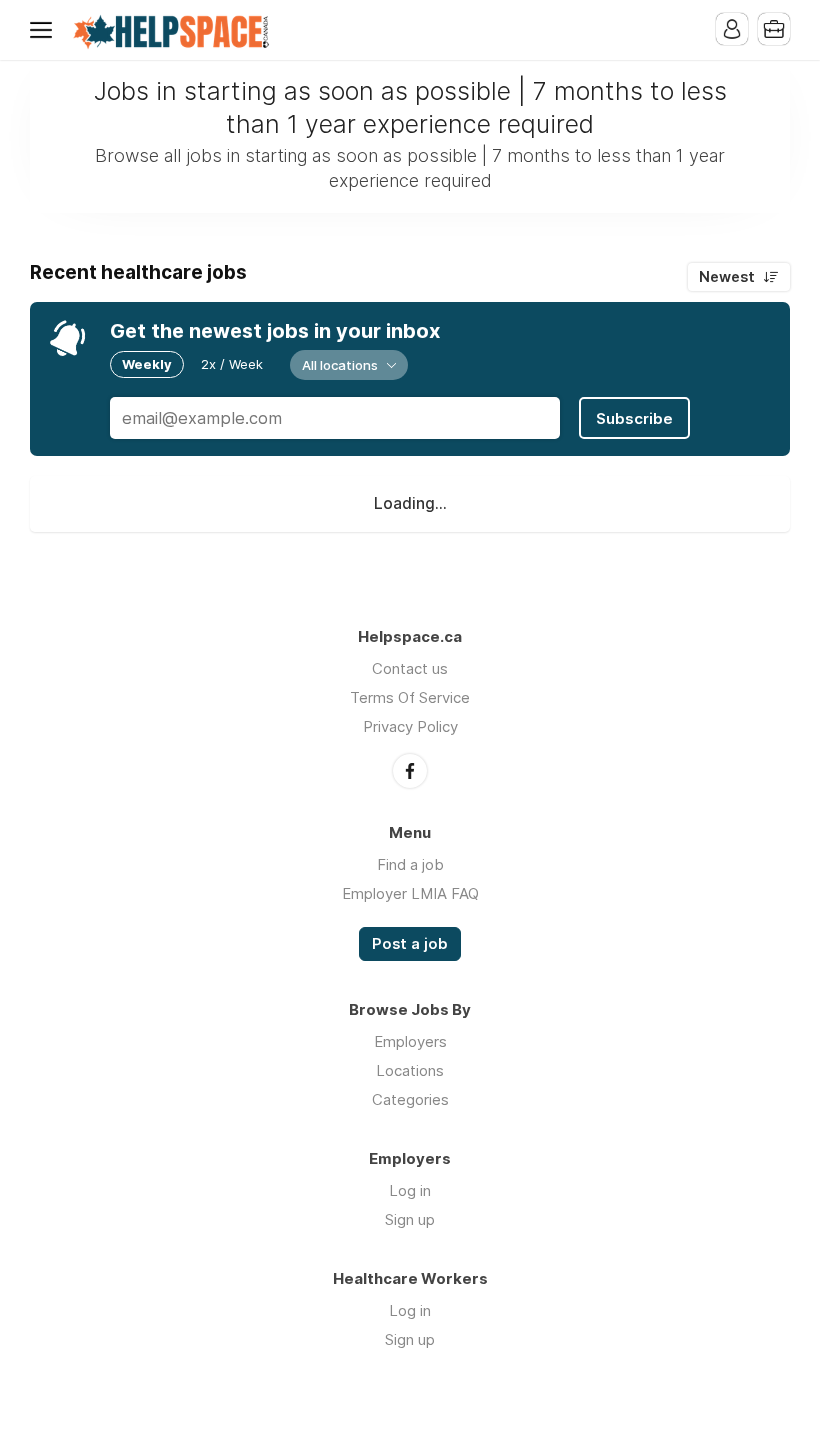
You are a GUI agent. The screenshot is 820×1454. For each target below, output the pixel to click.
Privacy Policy (410, 726)
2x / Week (232, 364)
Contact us (410, 668)
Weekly (147, 364)
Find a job (410, 864)
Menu (45, 30)
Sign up (410, 1219)
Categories (410, 1099)
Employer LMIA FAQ (410, 893)
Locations (410, 1070)
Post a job (410, 944)
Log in (410, 1190)
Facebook (410, 771)
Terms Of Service (410, 697)
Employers (410, 1041)
